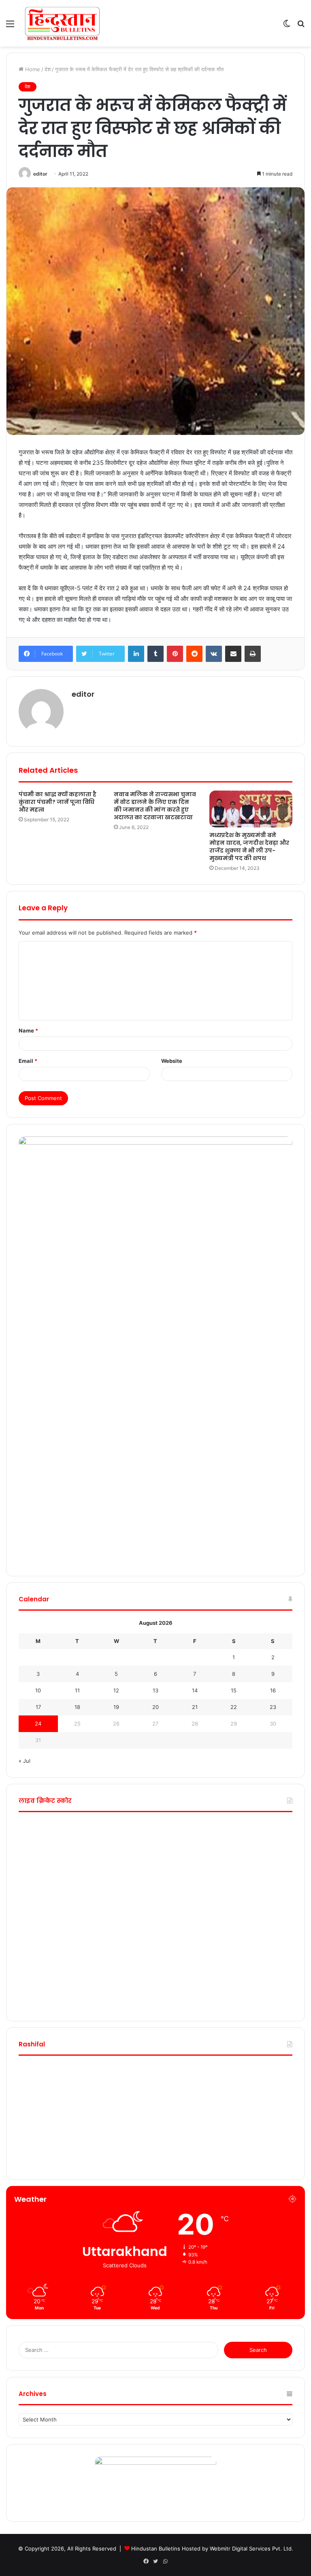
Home (32, 69)
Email (28, 1061)
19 (116, 1707)
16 (273, 1690)
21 (195, 1707)
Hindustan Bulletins (156, 2548)
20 (155, 1707)
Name (28, 1030)
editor (40, 174)
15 (234, 1690)
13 (155, 1690)
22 (234, 1707)
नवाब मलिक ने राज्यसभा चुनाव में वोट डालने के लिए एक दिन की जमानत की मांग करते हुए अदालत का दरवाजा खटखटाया (155, 806)
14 (195, 1690)
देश (48, 69)
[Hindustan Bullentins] (62, 23)
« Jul (24, 1761)
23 (273, 1707)
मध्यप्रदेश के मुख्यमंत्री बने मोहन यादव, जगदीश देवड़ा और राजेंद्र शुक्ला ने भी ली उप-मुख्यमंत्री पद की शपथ (249, 847)
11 (77, 1690)
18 (77, 1707)
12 (116, 1690)
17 (38, 1707)
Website (172, 1061)
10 (38, 1690)
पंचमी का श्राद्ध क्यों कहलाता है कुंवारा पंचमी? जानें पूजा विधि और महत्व (58, 802)
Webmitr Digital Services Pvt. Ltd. (251, 2548)
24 (38, 1724)
